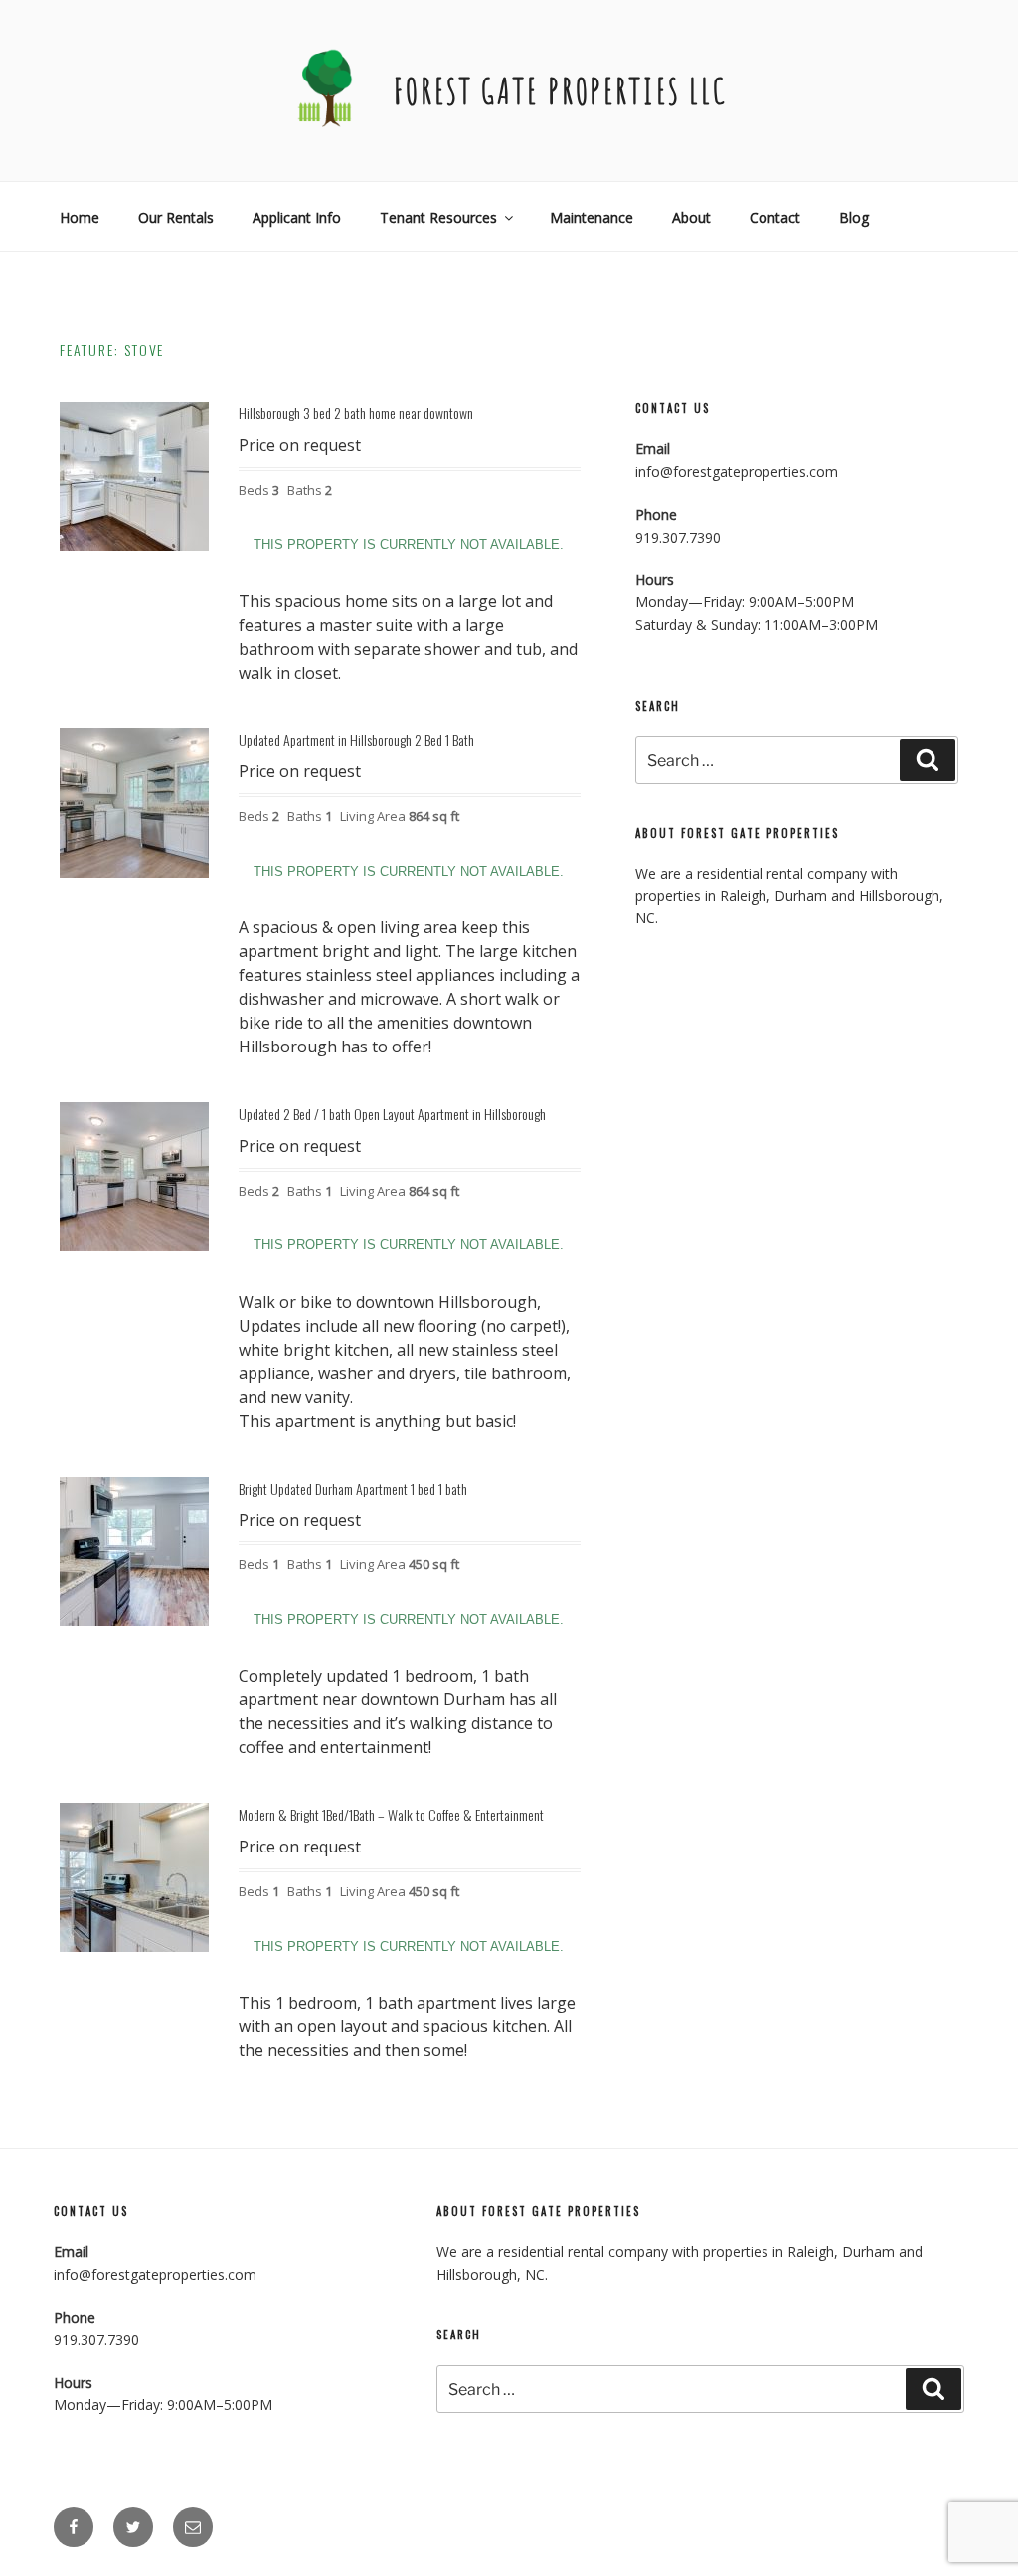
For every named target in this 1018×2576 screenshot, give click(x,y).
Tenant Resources (438, 217)
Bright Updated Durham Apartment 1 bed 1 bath (353, 1488)
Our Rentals (176, 217)
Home (80, 217)
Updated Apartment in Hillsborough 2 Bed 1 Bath (356, 740)
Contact (775, 217)
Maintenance (592, 217)
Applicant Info (297, 217)
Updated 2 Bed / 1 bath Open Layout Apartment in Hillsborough (392, 1114)
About (691, 217)
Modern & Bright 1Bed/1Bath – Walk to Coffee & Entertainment (391, 1814)
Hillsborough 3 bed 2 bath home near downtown (356, 413)
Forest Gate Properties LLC (560, 90)
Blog (854, 217)
